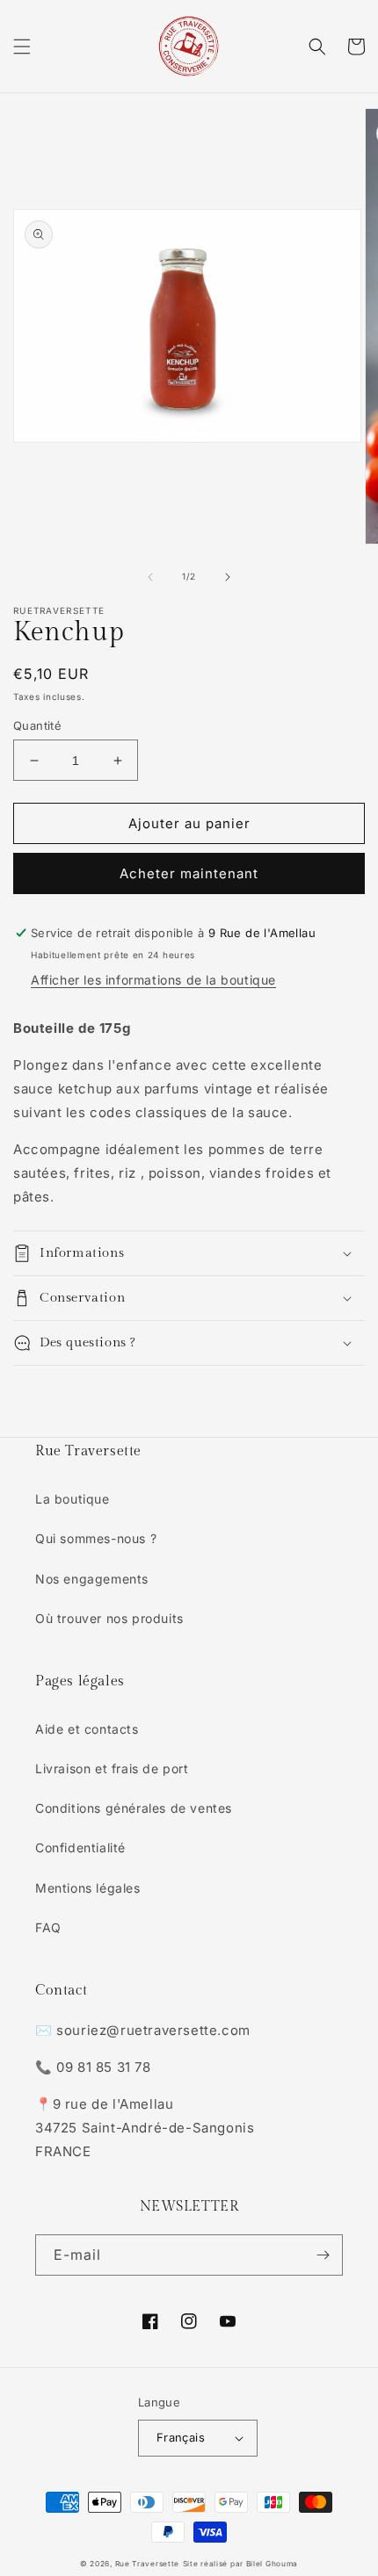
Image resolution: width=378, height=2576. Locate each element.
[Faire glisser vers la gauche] (150, 577)
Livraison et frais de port (112, 1768)
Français (181, 2437)
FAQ (48, 1927)
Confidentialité (80, 1847)
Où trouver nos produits (109, 1618)
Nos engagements (92, 1579)
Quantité (37, 725)
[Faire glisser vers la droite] (228, 577)
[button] (22, 47)
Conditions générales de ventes (134, 1808)
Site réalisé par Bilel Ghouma (240, 2564)
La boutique (73, 1499)
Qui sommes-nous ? (96, 1538)
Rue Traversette (148, 2564)
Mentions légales (88, 1888)
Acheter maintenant (189, 873)
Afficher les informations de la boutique (153, 980)
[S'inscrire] (323, 2255)
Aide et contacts (87, 1729)
